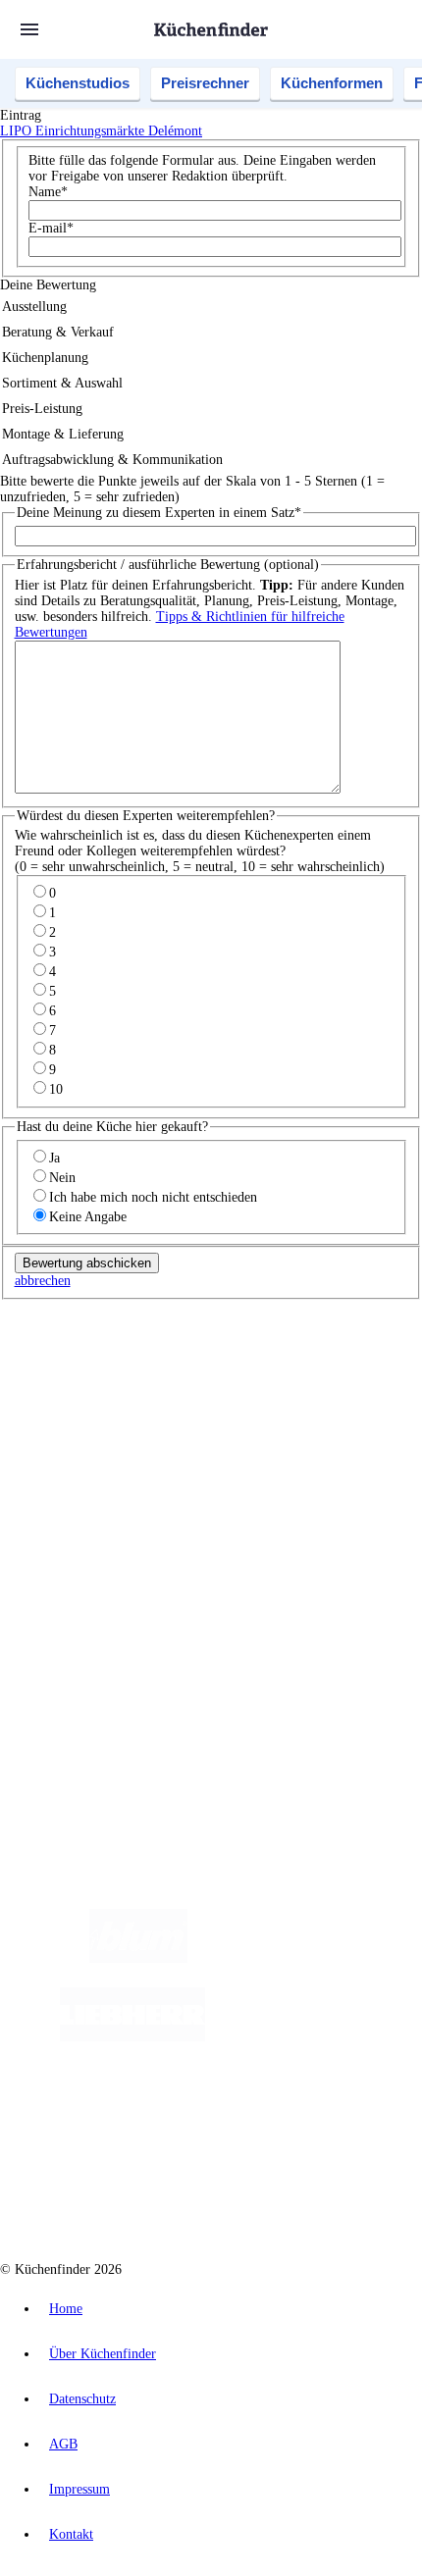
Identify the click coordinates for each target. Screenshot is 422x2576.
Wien (391, 1377)
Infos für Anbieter (89, 1609)
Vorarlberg (274, 1377)
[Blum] (138, 1958)
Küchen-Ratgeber (87, 1508)
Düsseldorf (65, 1392)
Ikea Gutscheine (134, 1408)
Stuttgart (196, 1392)
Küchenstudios (78, 83)
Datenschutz (82, 2399)
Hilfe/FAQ (69, 1540)
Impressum (79, 2489)
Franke (238, 1392)
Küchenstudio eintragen (105, 1641)
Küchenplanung (82, 1477)
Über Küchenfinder (93, 1524)
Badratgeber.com (86, 1555)
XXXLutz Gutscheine (229, 1408)
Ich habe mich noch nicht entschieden (153, 1197)
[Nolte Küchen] (180, 2115)
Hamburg (171, 1377)
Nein (62, 1178)
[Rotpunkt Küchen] (293, 2115)
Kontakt (71, 2534)
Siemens (280, 1392)
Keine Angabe (88, 1217)
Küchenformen (332, 83)
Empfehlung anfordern (103, 1360)
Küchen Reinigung (91, 1493)
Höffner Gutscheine (360, 1424)
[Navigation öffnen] (29, 29)
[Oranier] (325, 2037)
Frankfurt (119, 1392)
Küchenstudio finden (97, 1344)
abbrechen (43, 1281)
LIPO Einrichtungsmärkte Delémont (101, 131)
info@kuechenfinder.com (70, 1725)
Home (66, 2309)
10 (56, 1089)
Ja (54, 1158)
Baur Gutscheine (136, 1424)
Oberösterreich (339, 1377)
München (221, 1377)
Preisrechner (205, 83)
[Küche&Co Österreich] (231, 2194)
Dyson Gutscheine (329, 1408)
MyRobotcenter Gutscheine (244, 1424)
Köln (159, 1392)
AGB (63, 2444)
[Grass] (302, 1958)
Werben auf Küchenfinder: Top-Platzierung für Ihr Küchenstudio (220, 1625)
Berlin (129, 1377)
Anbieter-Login (96, 1656)
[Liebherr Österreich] (132, 2037)
